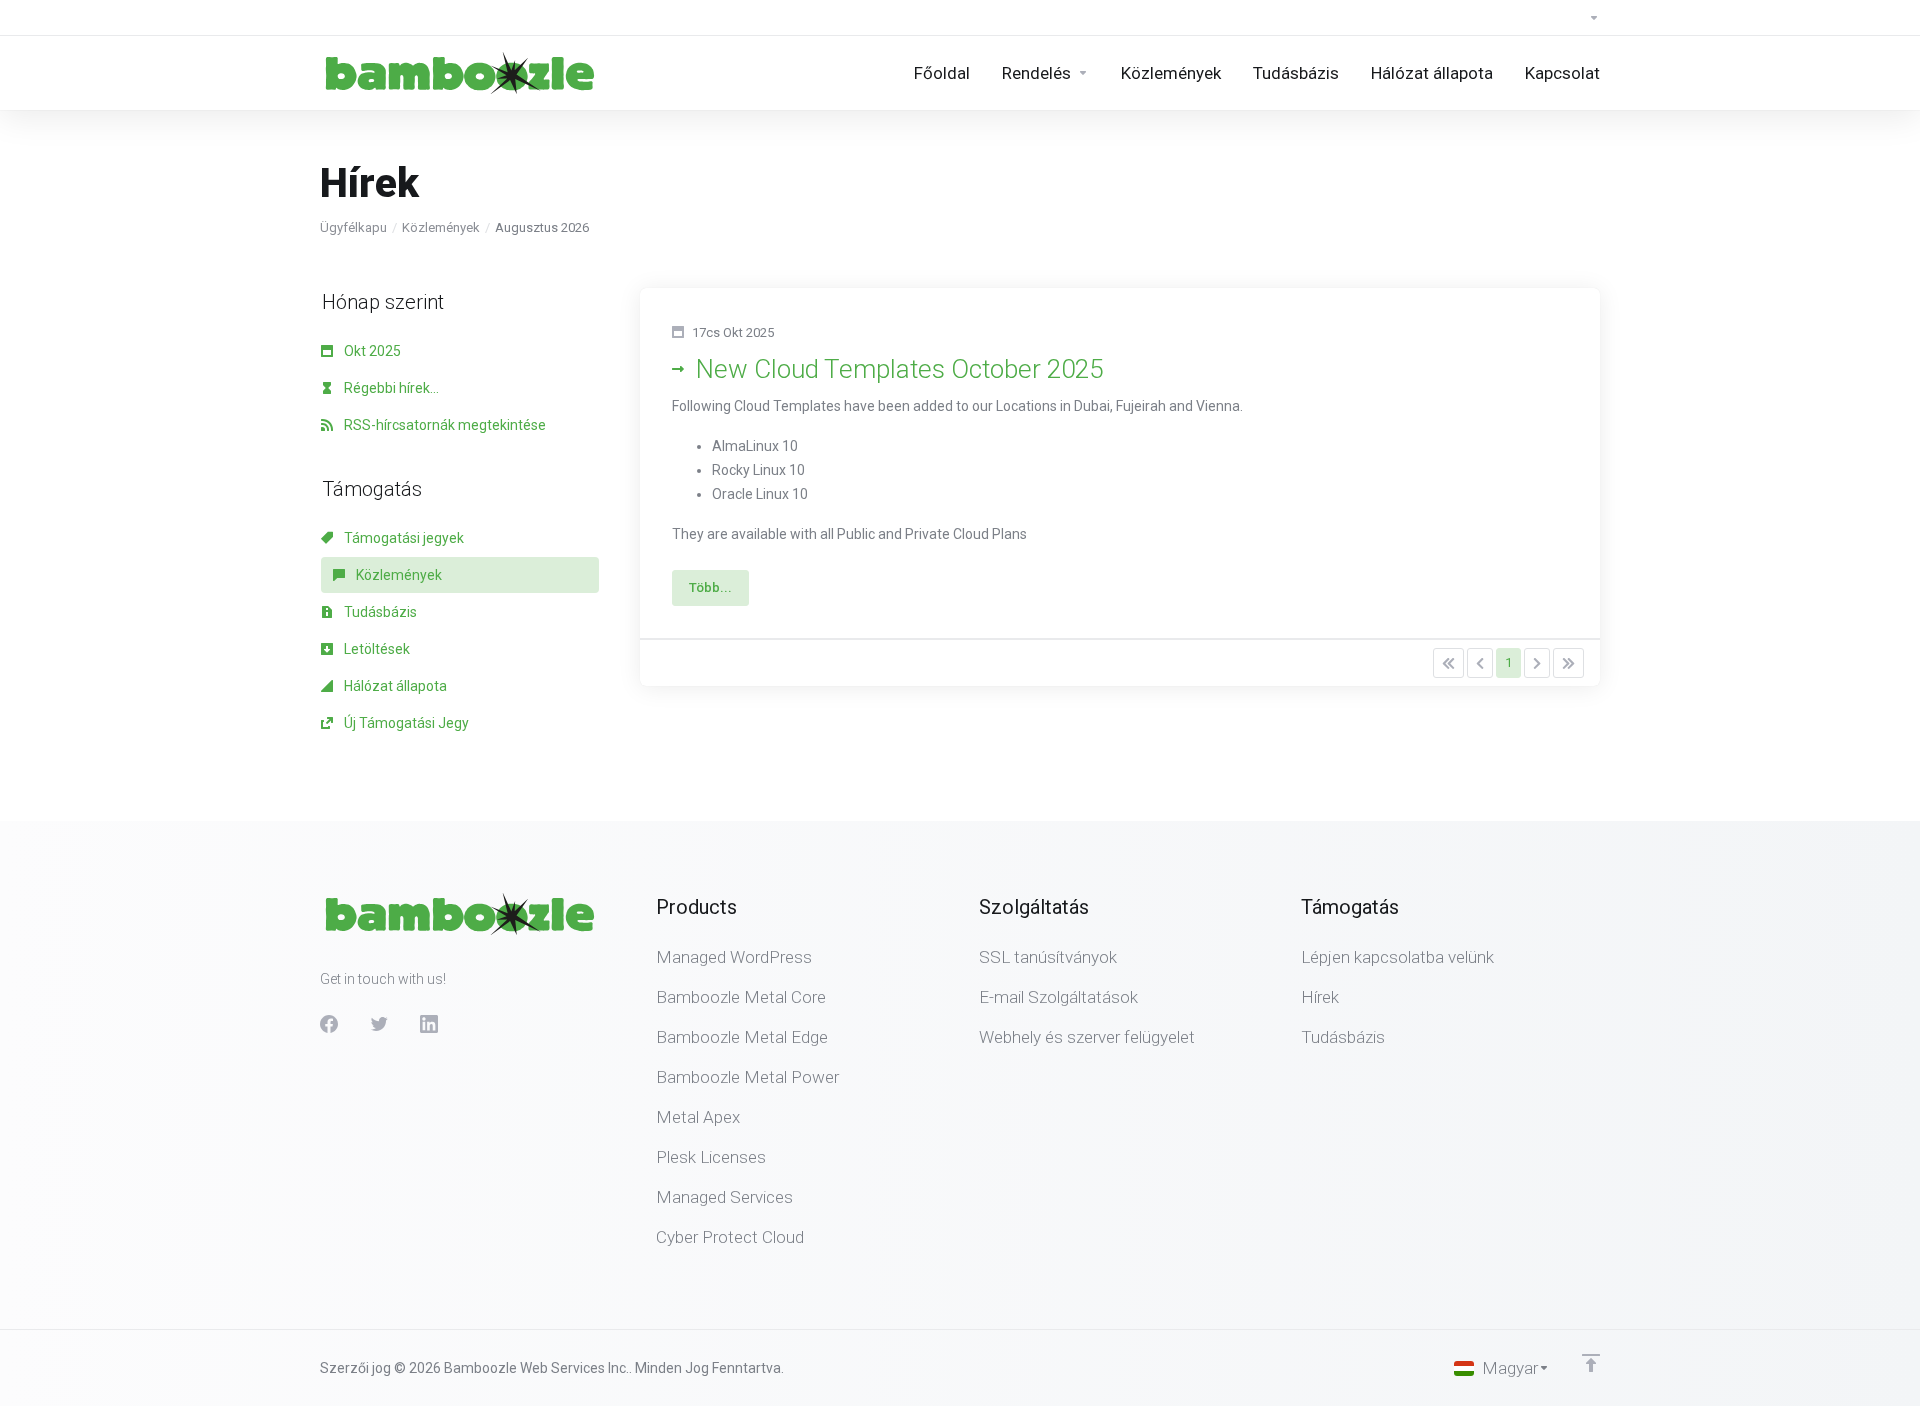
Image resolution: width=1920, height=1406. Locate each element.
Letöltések (375, 649)
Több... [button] (710, 587)
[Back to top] (1591, 1363)
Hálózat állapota (394, 686)
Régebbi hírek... (390, 388)
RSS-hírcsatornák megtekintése (443, 425)
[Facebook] (329, 1024)
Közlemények (441, 227)
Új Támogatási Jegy (405, 723)
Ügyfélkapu (353, 227)
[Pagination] (1448, 663)
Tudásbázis (379, 612)
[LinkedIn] (429, 1024)
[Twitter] (379, 1024)
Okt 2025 (371, 351)
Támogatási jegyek (402, 538)
